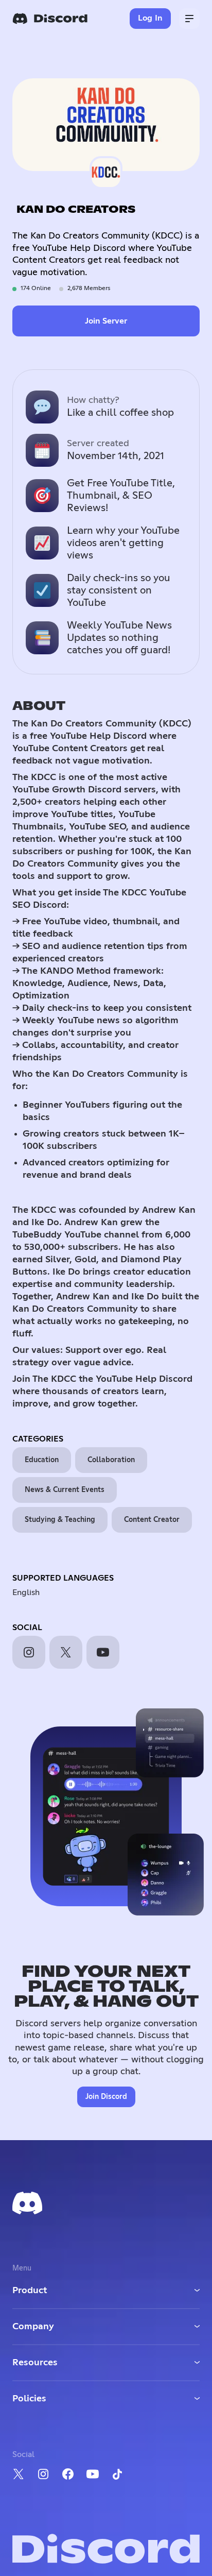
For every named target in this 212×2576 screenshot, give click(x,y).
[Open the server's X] (66, 1652)
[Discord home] (50, 19)
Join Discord (106, 2097)
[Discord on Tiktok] (117, 2474)
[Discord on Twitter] (19, 2474)
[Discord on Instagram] (43, 2474)
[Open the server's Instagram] (29, 1652)
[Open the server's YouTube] (103, 1652)
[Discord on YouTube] (93, 2474)
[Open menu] (189, 19)
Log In (151, 18)
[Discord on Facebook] (68, 2474)
